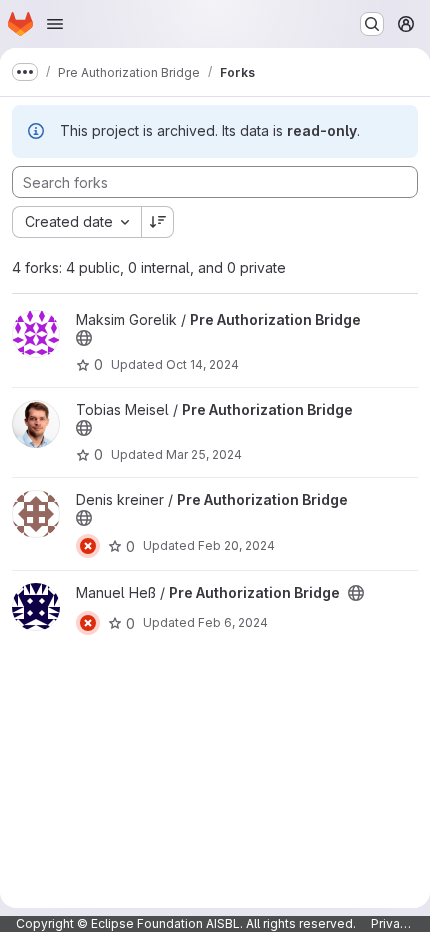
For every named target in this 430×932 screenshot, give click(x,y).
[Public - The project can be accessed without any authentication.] (84, 338)
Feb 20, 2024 (236, 545)
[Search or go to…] (372, 24)
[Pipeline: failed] (88, 546)
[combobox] (76, 222)
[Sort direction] (158, 222)
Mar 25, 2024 (204, 454)
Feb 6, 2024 (233, 622)
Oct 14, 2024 (202, 364)
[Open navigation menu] (55, 24)
